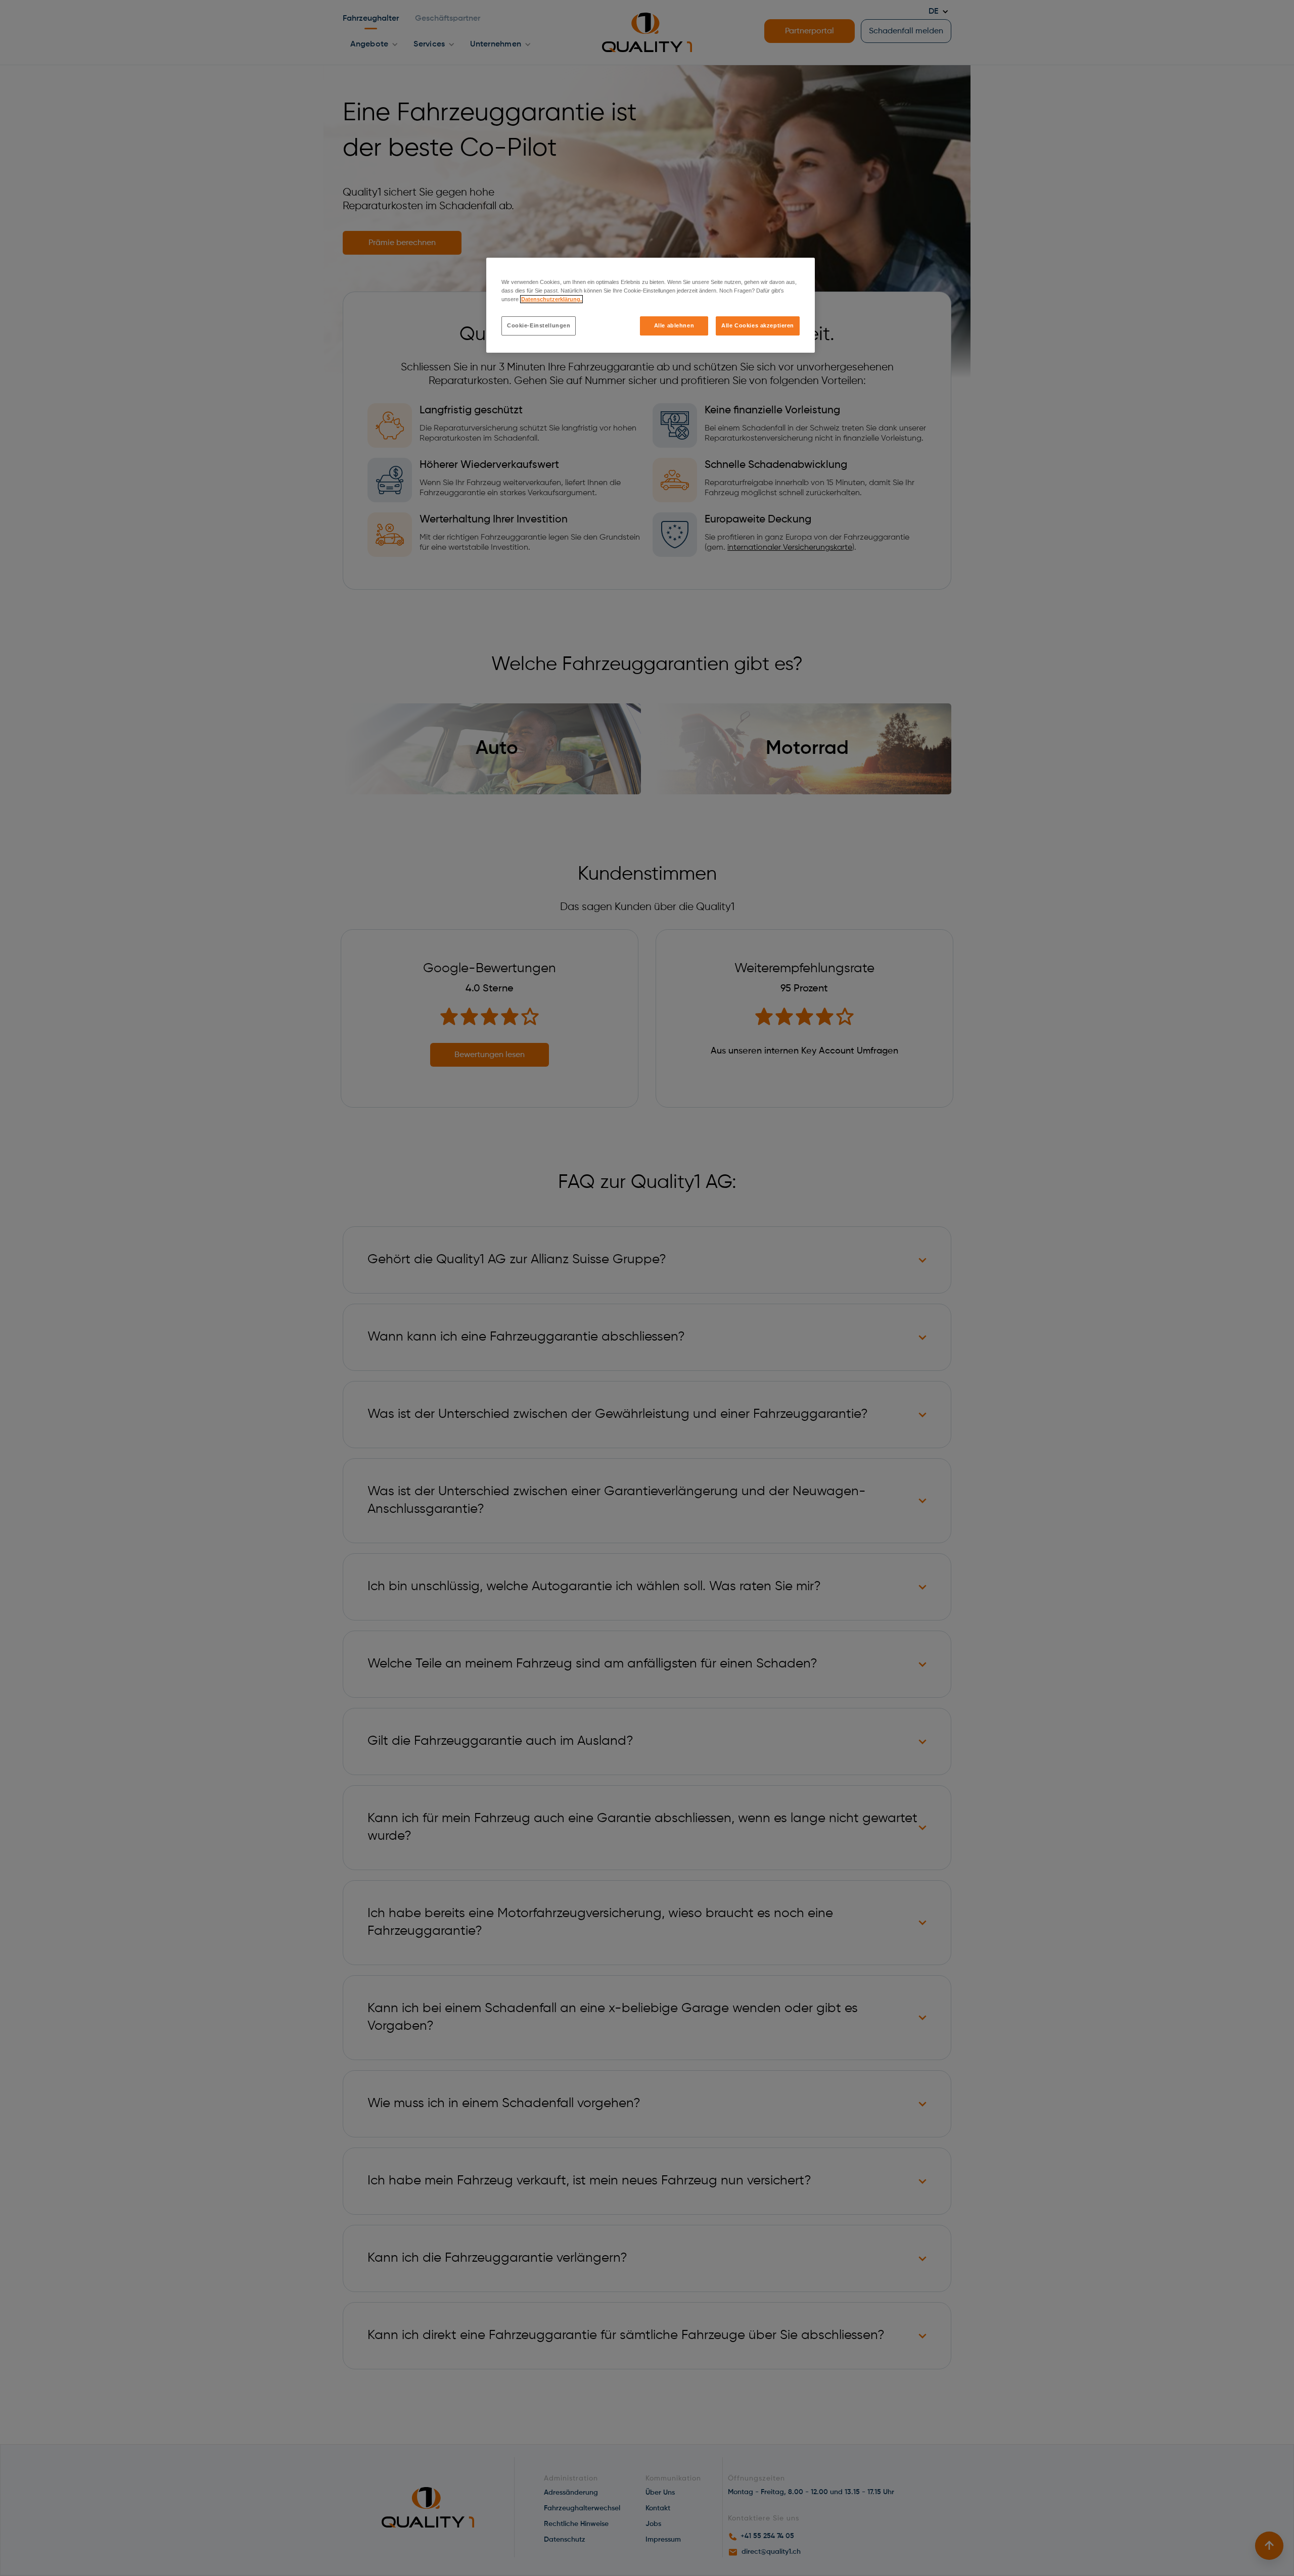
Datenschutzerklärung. (551, 299)
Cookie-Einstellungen (539, 325)
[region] (651, 305)
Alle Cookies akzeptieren (758, 325)
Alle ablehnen (674, 325)
